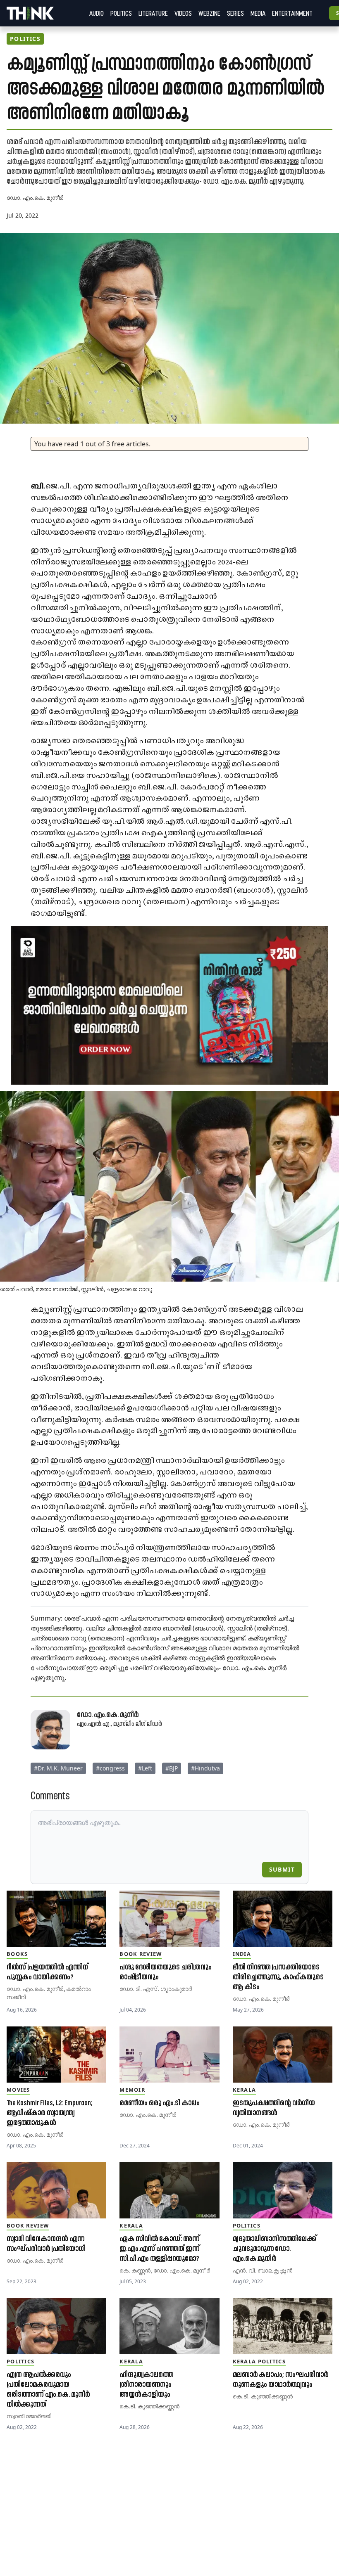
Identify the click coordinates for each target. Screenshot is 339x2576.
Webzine (209, 13)
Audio (97, 13)
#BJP (172, 1768)
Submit (282, 1869)
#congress (110, 1768)
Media (258, 13)
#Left (145, 1768)
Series (235, 13)
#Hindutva (205, 1768)
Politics (121, 13)
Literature (153, 13)
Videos (183, 13)
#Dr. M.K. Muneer (58, 1768)
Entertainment (292, 13)
